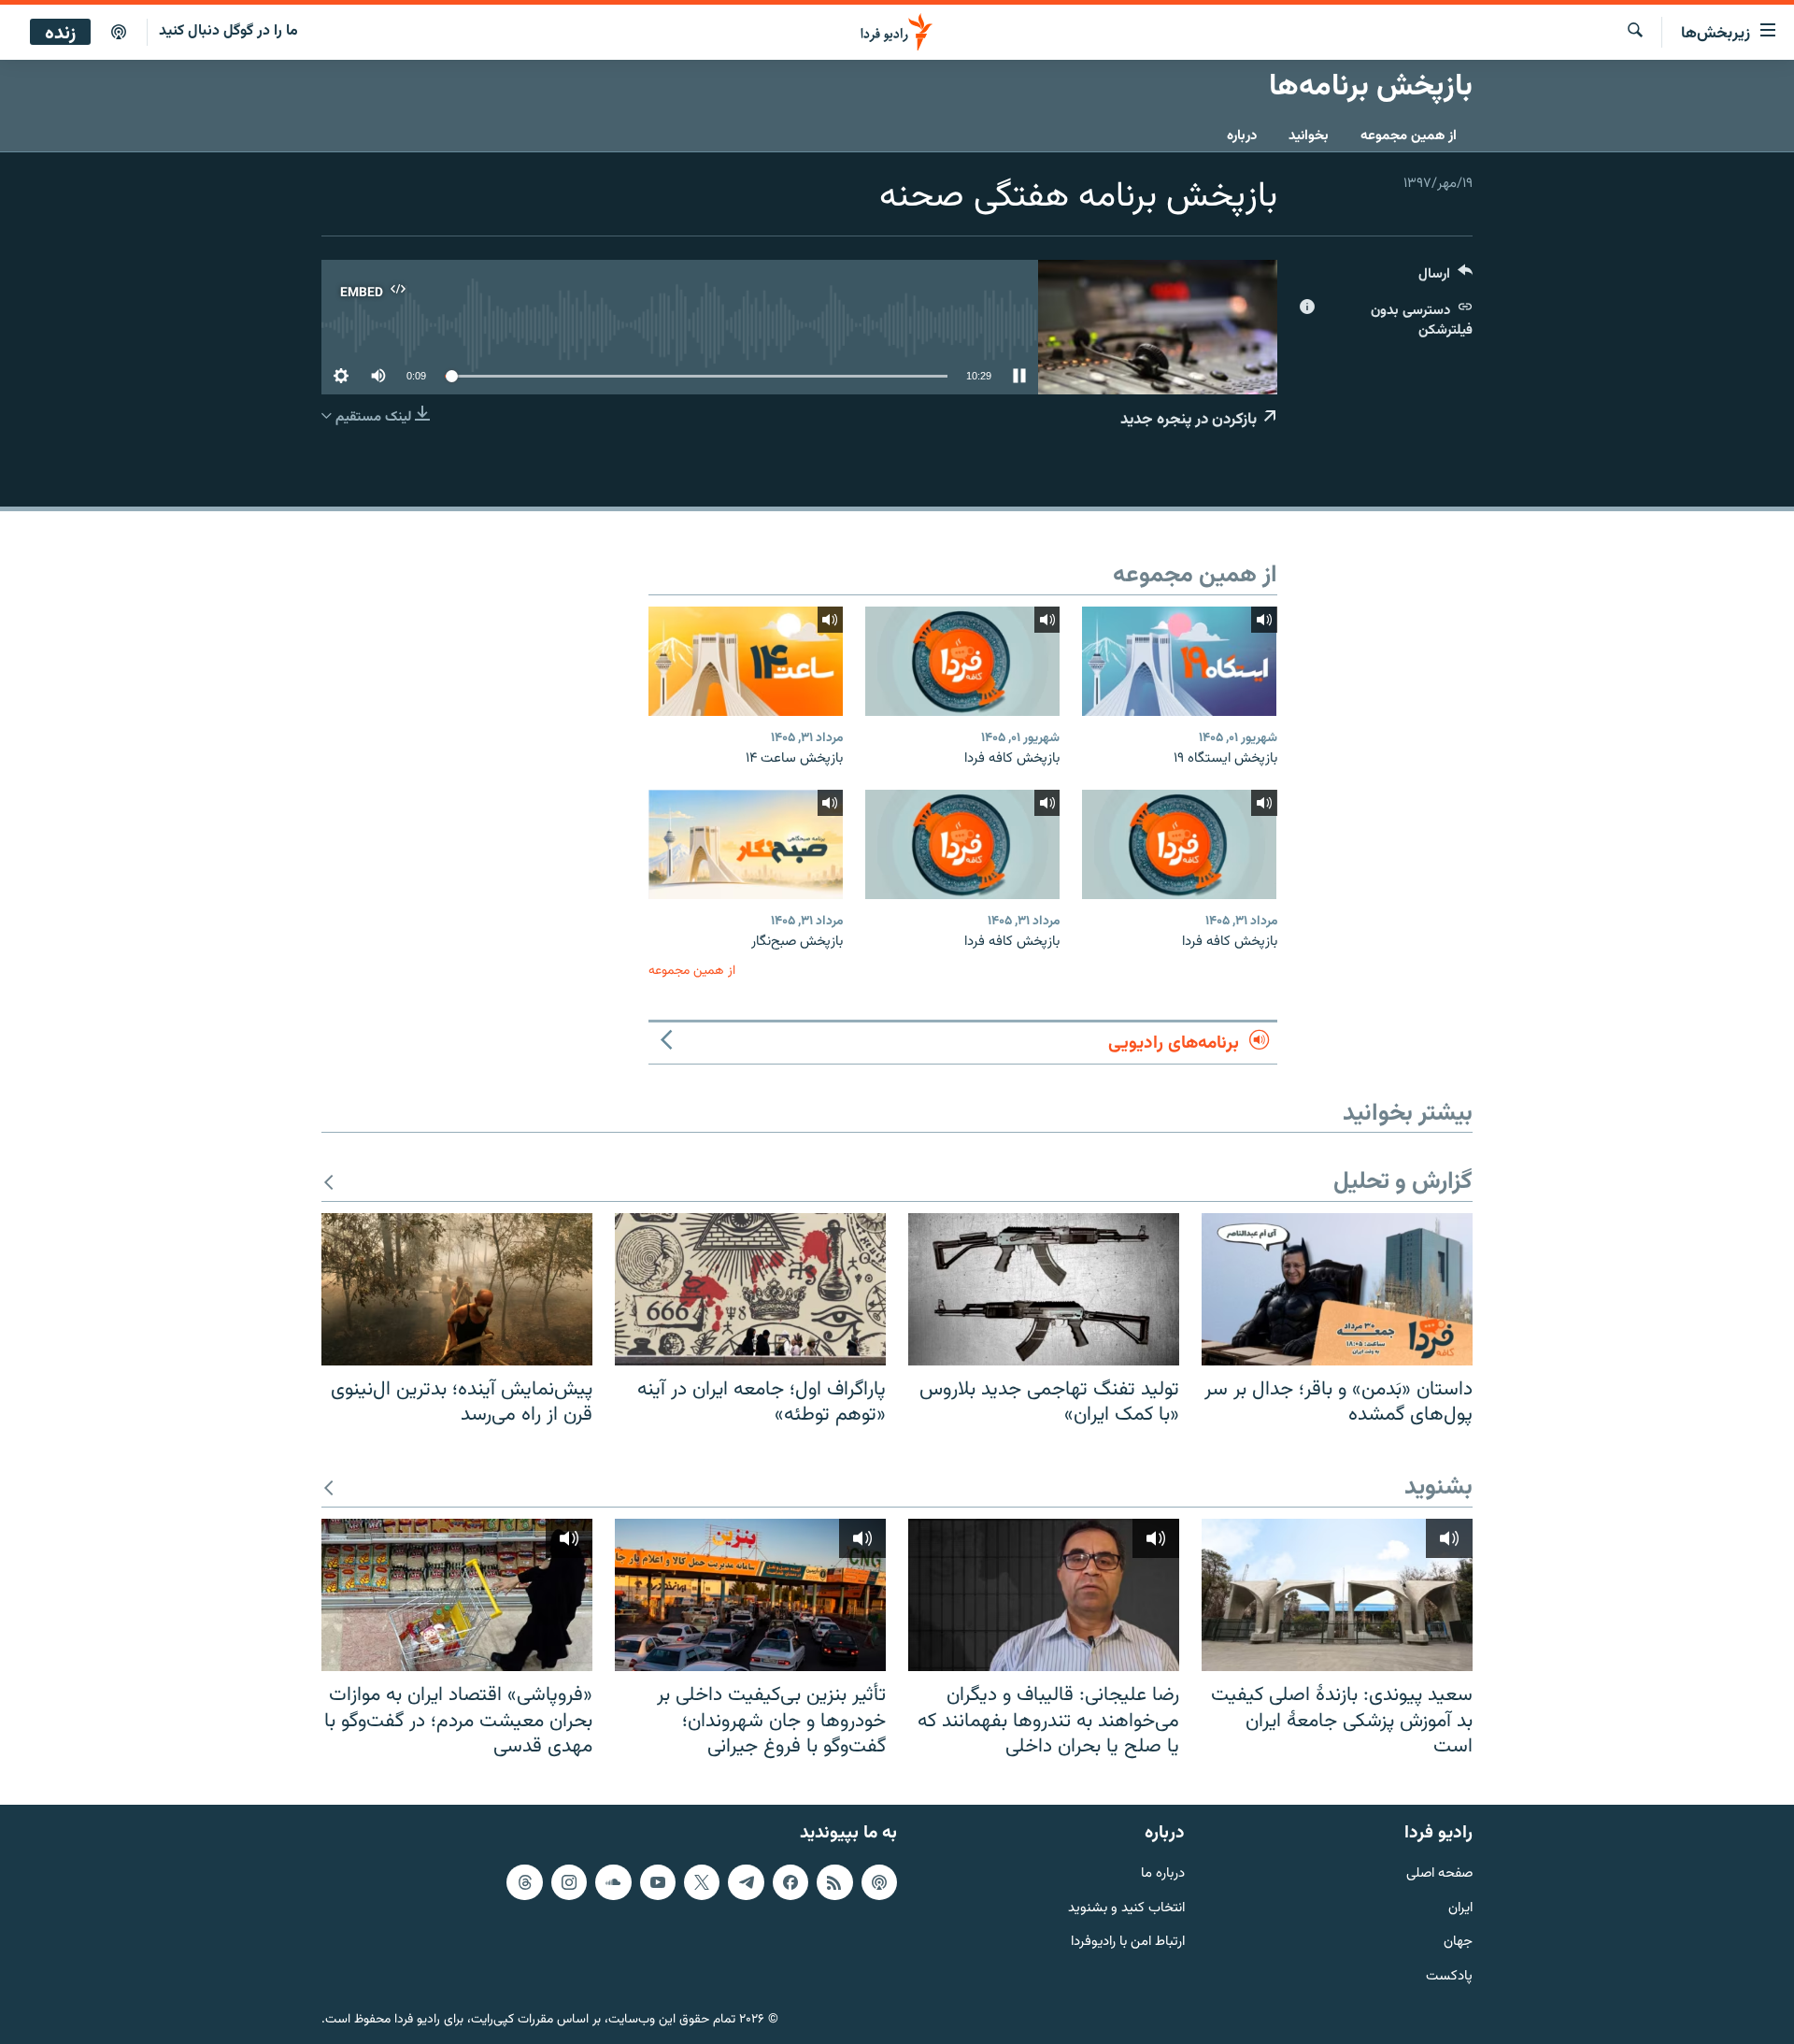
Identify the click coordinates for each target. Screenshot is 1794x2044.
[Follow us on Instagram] (569, 1882)
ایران (1460, 1909)
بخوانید (1309, 136)
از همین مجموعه (1409, 136)
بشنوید (1438, 1488)
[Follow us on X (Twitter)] (702, 1882)
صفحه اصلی (1439, 1874)
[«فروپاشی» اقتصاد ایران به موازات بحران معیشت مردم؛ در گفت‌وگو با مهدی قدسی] (457, 1595)
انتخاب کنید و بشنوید (1126, 1909)
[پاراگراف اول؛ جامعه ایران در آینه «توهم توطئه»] (750, 1289)
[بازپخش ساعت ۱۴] (746, 661)
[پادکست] (119, 33)
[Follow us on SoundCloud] (613, 1882)
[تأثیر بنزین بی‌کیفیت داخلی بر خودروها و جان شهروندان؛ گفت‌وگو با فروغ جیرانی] (750, 1595)
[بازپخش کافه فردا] (962, 661)
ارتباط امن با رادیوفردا (1128, 1943)
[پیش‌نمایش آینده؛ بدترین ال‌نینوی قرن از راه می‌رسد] (457, 1289)
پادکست (1449, 1977)
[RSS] (834, 1882)
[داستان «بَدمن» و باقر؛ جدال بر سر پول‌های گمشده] (1337, 1289)
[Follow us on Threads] (524, 1882)
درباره (1242, 136)
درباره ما (1163, 1874)
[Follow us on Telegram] (746, 1882)
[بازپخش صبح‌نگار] (746, 844)
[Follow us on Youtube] (658, 1882)
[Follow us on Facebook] (790, 1882)
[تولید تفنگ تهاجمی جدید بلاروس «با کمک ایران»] (1044, 1289)
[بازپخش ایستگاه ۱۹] (1179, 661)
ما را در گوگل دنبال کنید (228, 31)
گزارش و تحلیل (1403, 1183)
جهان (1458, 1943)
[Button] (1445, 278)
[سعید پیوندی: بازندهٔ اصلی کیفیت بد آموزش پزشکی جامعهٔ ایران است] (1337, 1595)
